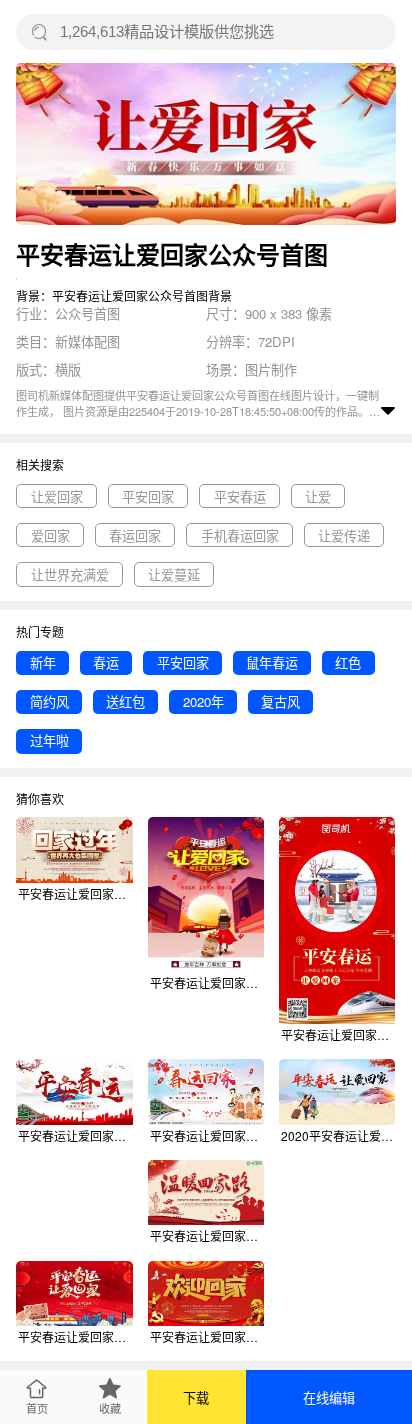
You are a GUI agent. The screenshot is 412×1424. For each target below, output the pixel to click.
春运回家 (135, 535)
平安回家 (148, 496)
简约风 (49, 701)
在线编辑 (329, 1397)
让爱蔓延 (174, 574)
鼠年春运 (272, 662)
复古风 (280, 701)
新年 (43, 662)
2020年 (203, 701)
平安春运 (240, 496)
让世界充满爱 (70, 574)
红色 (348, 662)
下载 (196, 1397)
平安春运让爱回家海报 (338, 1034)
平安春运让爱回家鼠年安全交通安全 (75, 893)
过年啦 (49, 740)
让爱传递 (344, 535)
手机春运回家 (240, 535)
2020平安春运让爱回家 (338, 1135)
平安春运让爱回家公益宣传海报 (207, 982)
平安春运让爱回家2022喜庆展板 (75, 1336)
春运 (106, 662)
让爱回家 (57, 496)
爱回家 (50, 535)
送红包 (125, 701)
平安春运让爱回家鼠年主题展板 (75, 1135)
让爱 (318, 496)
